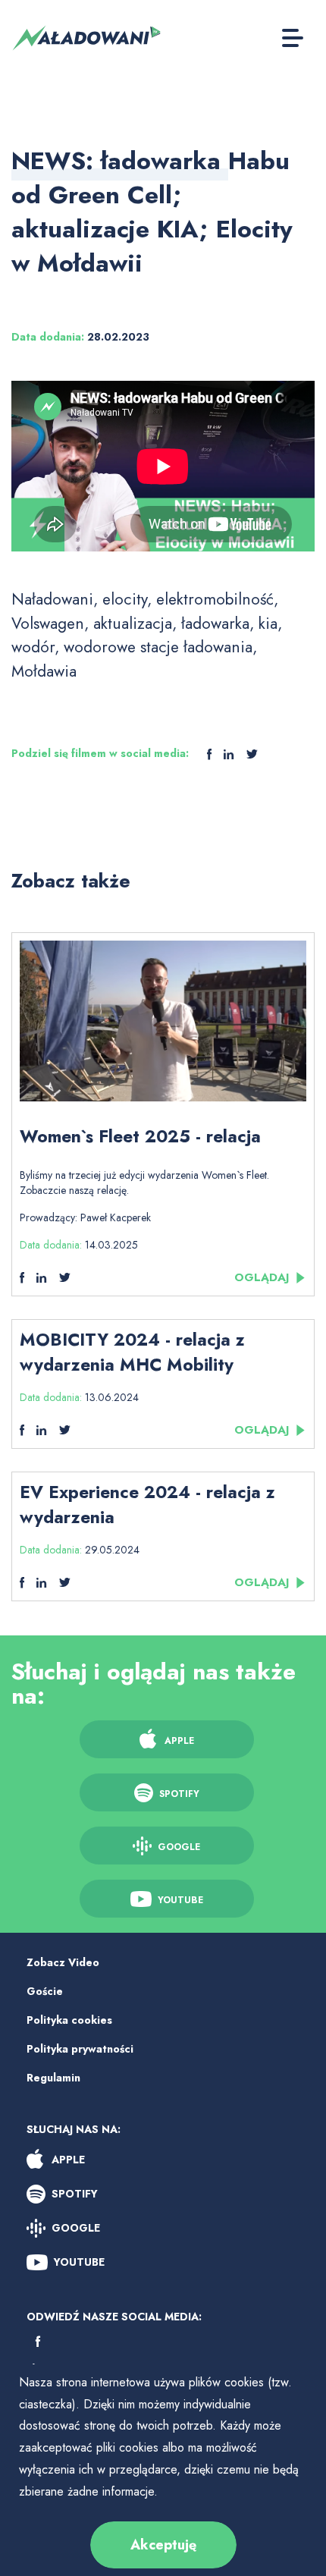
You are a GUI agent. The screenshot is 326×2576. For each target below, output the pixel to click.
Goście (45, 1991)
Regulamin (53, 2078)
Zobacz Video (63, 1962)
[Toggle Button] (293, 38)
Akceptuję (163, 2545)
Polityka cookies (69, 2020)
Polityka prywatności (80, 2049)
